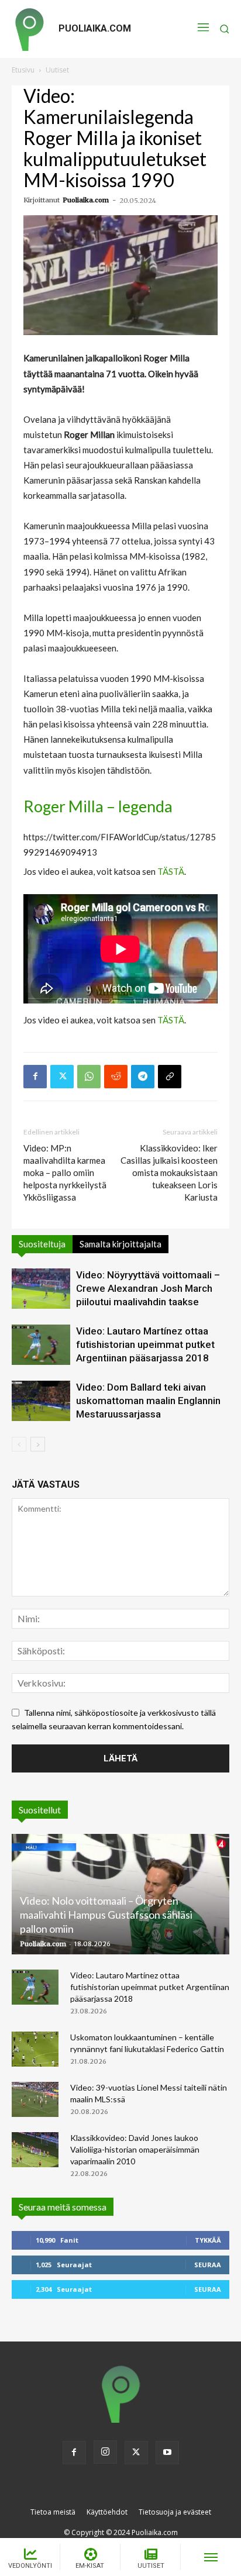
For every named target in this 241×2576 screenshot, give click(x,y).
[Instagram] (105, 2452)
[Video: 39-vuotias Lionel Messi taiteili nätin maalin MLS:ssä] (35, 2099)
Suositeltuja (42, 1244)
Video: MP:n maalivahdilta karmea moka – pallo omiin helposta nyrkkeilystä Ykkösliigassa (65, 1173)
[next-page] (38, 1444)
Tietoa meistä (53, 2512)
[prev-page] (19, 1444)
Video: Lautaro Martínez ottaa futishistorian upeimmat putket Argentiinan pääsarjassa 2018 (145, 1344)
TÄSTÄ (171, 871)
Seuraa (208, 2265)
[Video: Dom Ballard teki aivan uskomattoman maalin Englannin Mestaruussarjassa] (41, 1401)
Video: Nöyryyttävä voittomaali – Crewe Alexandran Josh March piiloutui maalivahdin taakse (148, 1288)
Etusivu (23, 70)
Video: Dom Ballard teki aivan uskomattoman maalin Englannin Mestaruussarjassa (148, 1401)
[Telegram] (143, 1077)
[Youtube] (167, 2453)
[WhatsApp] (89, 1077)
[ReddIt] (116, 1077)
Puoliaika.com (86, 200)
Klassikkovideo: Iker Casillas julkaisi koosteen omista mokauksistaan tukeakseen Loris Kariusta (169, 1173)
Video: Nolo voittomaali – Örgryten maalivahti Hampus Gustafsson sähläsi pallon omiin (106, 1915)
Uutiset (57, 70)
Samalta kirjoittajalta (120, 1244)
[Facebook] (35, 1077)
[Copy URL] (170, 1077)
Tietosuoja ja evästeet (175, 2512)
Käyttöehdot (107, 2512)
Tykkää (208, 2240)
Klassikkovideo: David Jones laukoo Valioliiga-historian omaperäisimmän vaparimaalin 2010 (135, 2149)
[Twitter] (62, 1077)
